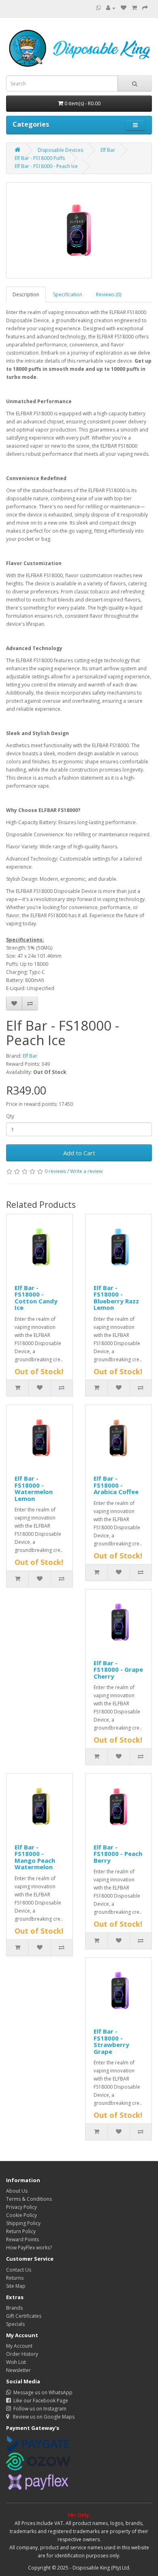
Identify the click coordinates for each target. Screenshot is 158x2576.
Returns (15, 2278)
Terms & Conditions (29, 2199)
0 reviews (55, 1171)
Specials (15, 2324)
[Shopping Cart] (134, 8)
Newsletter (18, 2370)
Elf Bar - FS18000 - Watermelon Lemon (34, 1488)
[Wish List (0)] (124, 8)
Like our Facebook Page (39, 2401)
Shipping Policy (23, 2223)
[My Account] (111, 8)
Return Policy (21, 2231)
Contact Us (19, 2270)
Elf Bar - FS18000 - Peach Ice (46, 166)
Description (26, 294)
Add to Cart (79, 1153)
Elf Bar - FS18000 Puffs (40, 158)
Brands (14, 2308)
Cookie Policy (21, 2215)
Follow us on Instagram (39, 2409)
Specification (68, 294)
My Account (19, 2346)
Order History (22, 2354)
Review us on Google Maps (42, 2417)
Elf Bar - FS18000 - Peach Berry (118, 1854)
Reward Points (22, 2239)
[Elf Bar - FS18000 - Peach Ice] (79, 230)
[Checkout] (145, 8)
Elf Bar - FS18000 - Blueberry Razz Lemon (116, 1298)
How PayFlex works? (29, 2248)
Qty (10, 1116)
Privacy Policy (21, 2207)
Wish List (16, 2362)
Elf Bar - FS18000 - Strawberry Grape (111, 2041)
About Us (17, 2191)
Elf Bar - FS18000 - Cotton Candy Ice (36, 1298)
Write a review (86, 1171)
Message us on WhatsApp (42, 2392)
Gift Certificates (24, 2316)
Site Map (16, 2286)
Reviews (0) (109, 294)
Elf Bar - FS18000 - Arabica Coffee (116, 1485)
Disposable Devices (60, 150)
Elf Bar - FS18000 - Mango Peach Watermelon (35, 1857)
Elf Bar (108, 150)
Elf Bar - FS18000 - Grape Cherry (118, 1670)
